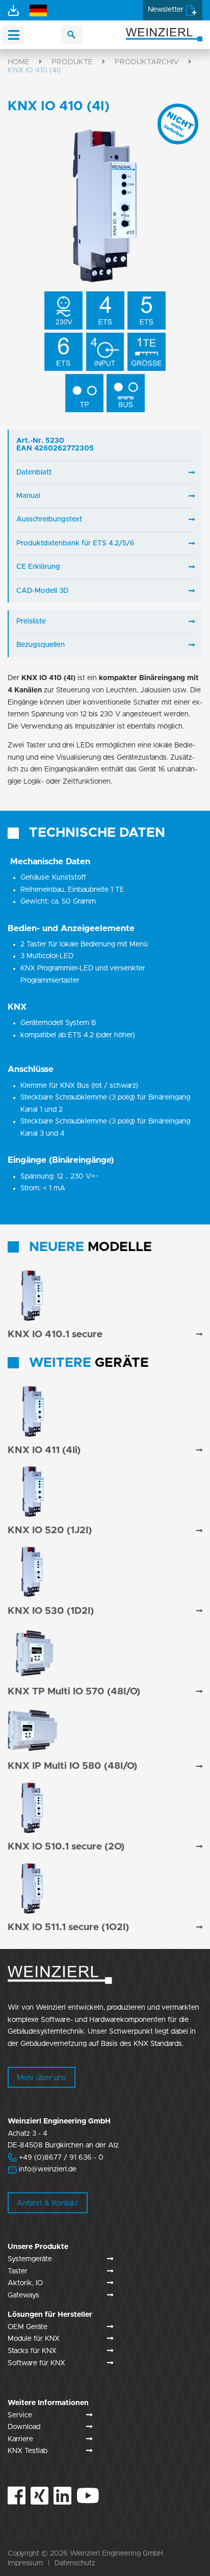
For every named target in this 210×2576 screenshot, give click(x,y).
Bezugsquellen (41, 645)
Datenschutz (75, 2563)
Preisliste (31, 621)
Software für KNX (36, 2363)
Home (19, 62)
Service (20, 2415)
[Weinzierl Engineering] (164, 34)
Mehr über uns (41, 2078)
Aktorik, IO (25, 2283)
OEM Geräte (28, 2327)
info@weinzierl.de (47, 2169)
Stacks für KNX (32, 2351)
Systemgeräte (30, 2259)
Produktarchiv (147, 62)
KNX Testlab (28, 2451)
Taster (18, 2271)
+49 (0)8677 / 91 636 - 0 (56, 2158)
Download (24, 2427)
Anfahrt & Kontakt (47, 2203)
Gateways (23, 2295)
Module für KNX (34, 2339)
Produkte (72, 62)
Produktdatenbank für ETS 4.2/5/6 (75, 543)
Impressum (25, 2563)
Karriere (20, 2439)
